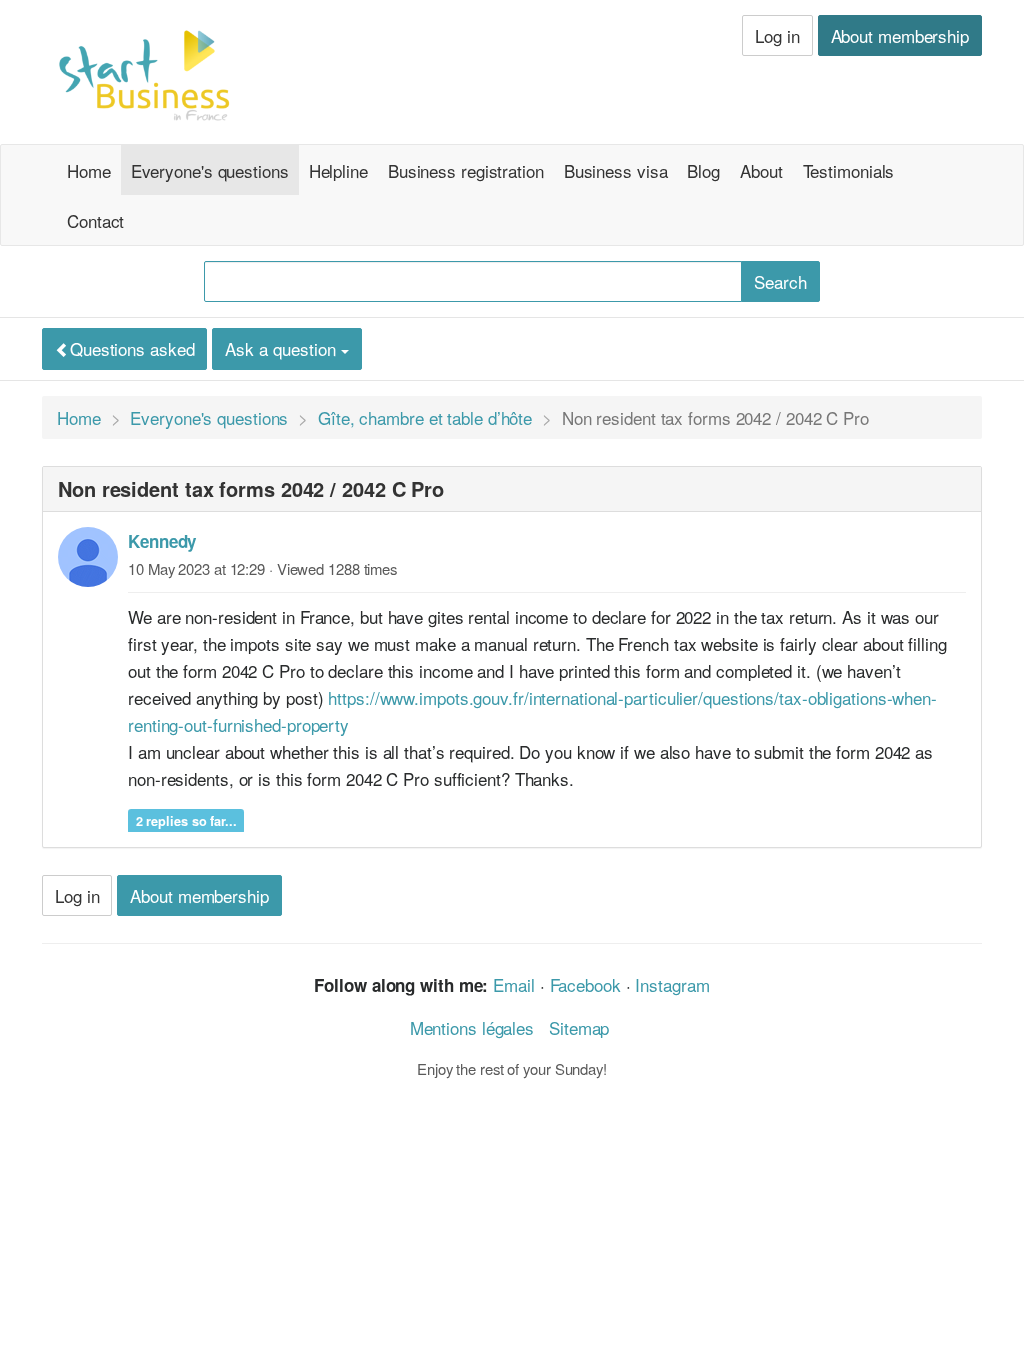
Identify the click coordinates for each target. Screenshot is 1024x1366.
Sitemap (579, 1027)
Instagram (672, 984)
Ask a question (283, 348)
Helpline (338, 170)
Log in (777, 35)
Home (89, 170)
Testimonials (849, 170)
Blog (703, 170)
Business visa (616, 170)
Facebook (585, 984)
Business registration (466, 170)
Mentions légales (472, 1027)
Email (514, 984)
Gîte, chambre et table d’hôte (425, 417)
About (761, 170)
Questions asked (132, 348)
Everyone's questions (210, 170)
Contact (95, 220)
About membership (900, 35)
